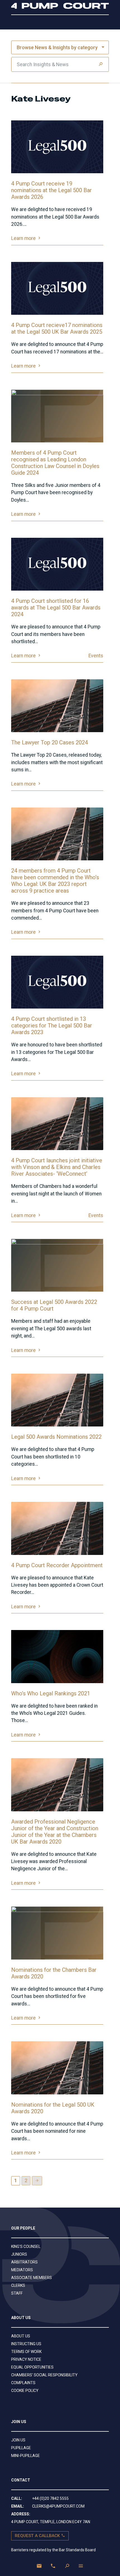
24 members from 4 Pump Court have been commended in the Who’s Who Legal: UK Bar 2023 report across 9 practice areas (55, 881)
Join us (18, 2440)
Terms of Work (26, 2352)
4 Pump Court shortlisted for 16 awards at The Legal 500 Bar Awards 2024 (56, 608)
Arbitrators (24, 2262)
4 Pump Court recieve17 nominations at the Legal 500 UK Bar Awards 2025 (57, 328)
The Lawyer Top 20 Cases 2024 (50, 742)
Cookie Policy (25, 2391)
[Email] (39, 2566)
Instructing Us (26, 2344)
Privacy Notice (26, 2359)
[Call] (53, 2566)
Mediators (22, 2270)
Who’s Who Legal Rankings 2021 (51, 1693)
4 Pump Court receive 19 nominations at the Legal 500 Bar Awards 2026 (51, 190)
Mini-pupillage (26, 2456)
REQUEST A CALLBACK (38, 2536)
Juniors (19, 2254)
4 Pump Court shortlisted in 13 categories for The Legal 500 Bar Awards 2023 (52, 1026)
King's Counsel (26, 2246)
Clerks (18, 2285)
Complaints (23, 2383)
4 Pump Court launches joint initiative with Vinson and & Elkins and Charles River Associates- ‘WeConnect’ (57, 1167)
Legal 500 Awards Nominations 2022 (56, 1437)
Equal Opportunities (32, 2367)
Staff (17, 2293)
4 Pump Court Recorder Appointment (57, 1565)
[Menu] (81, 2566)
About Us (21, 2336)
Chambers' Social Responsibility (44, 2375)
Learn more (27, 238)
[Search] (100, 64)
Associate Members (32, 2278)
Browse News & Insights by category (57, 48)
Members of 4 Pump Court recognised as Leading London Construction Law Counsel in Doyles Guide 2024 (55, 463)
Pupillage (21, 2448)
